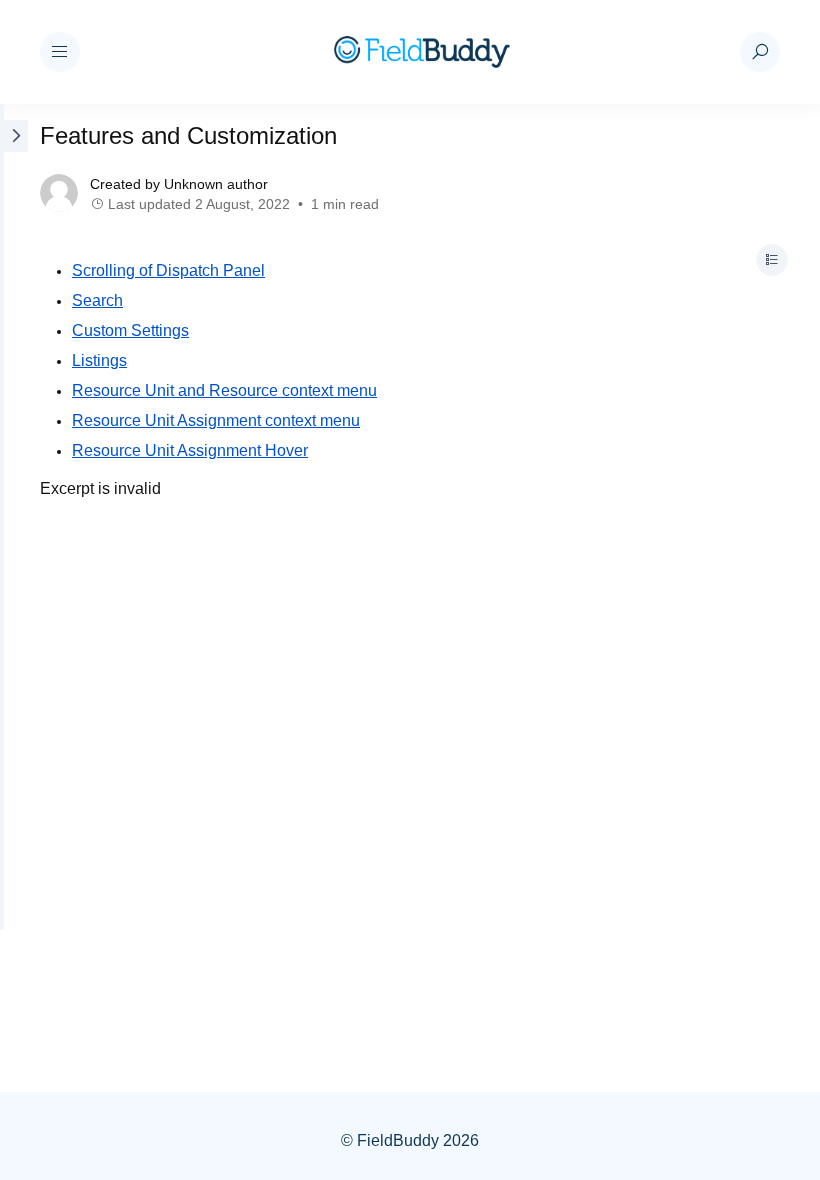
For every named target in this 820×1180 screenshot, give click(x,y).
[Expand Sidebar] (14, 517)
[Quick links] (422, 52)
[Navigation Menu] (60, 52)
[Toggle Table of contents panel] (772, 260)
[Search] (760, 52)
